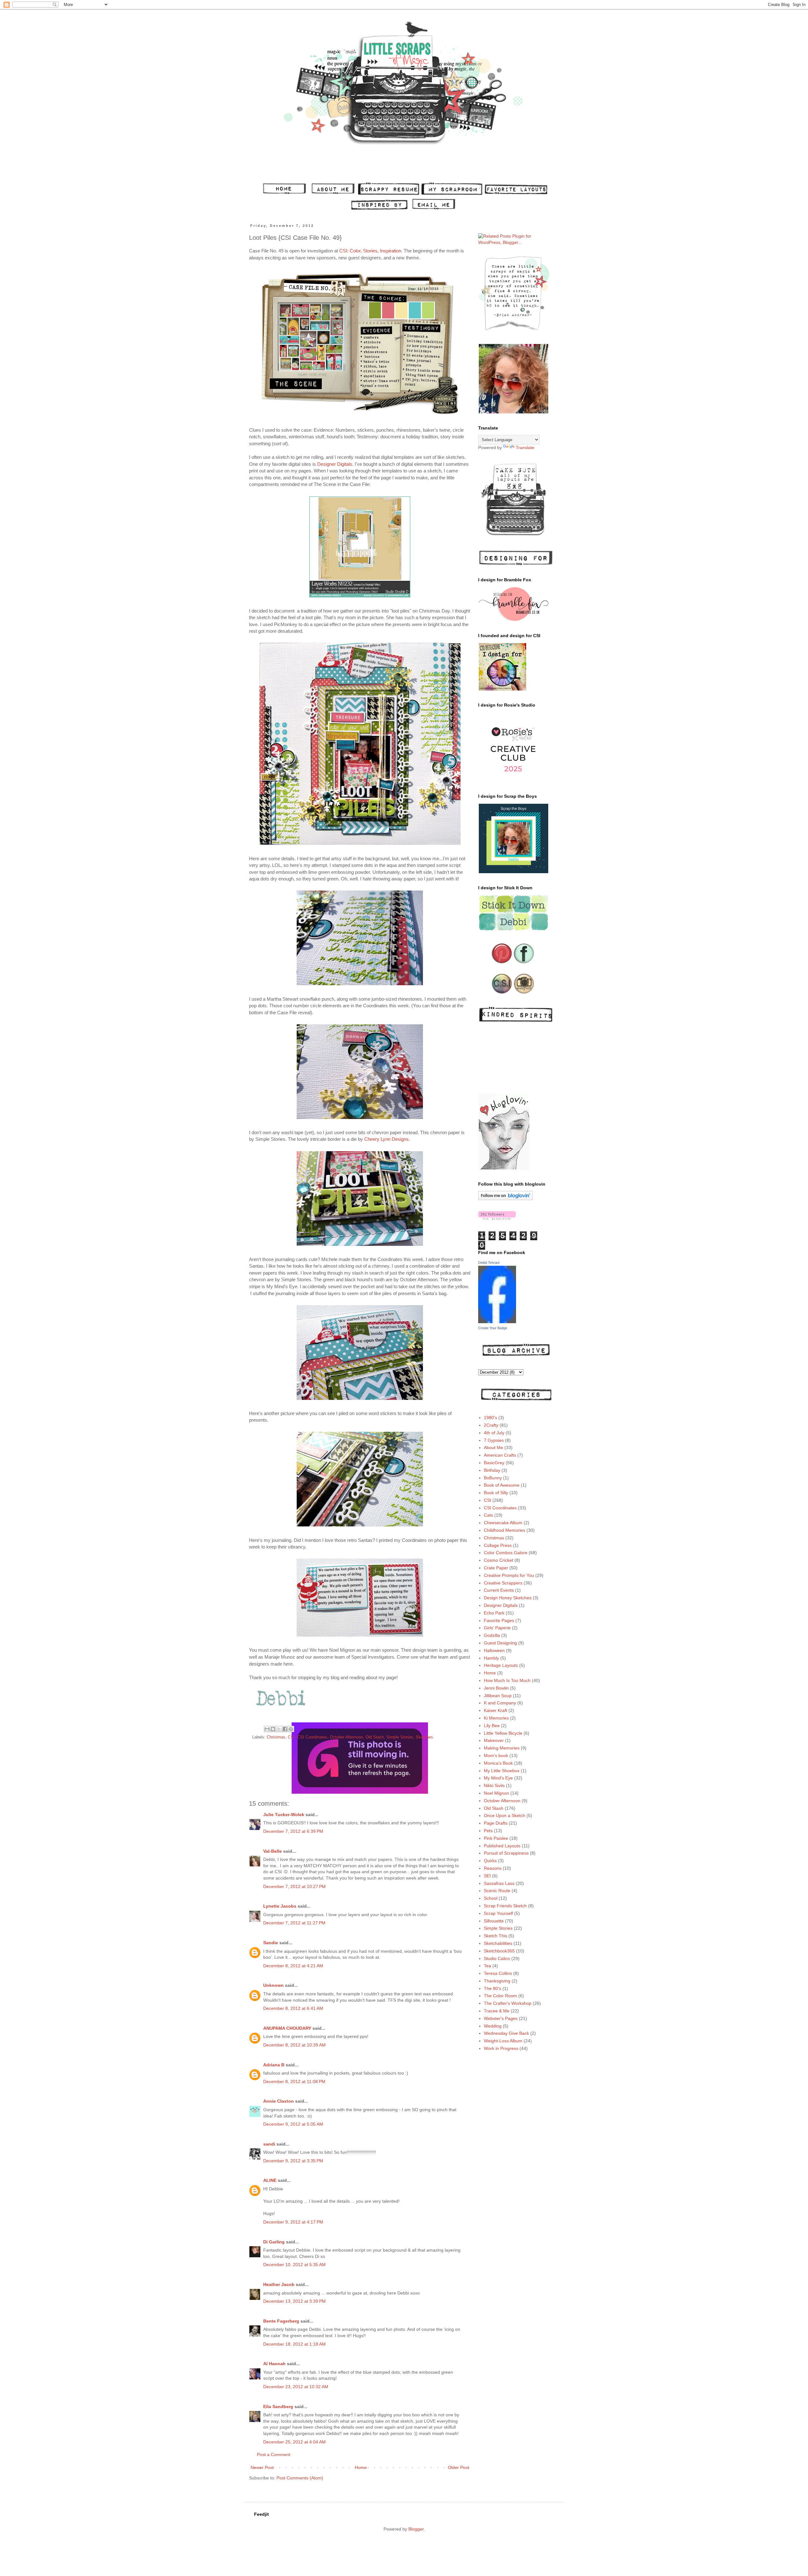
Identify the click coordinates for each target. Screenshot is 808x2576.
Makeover (494, 1740)
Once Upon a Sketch (505, 1815)
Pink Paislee (496, 1838)
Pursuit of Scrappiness (506, 1853)
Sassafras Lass (499, 1883)
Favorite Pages (499, 1620)
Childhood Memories (505, 1530)
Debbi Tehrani (489, 1263)
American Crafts (500, 1455)
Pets (488, 1831)
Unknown (273, 1985)
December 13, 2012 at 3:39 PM (294, 2301)
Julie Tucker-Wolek (284, 1815)
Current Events (499, 1590)
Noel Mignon (496, 1793)
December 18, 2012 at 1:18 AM (294, 2344)
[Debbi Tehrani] (497, 1322)
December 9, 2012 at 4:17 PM (293, 2222)
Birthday (492, 1470)
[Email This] (267, 1729)
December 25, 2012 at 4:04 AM (294, 2442)
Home (361, 2467)
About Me (493, 1448)
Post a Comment (274, 2455)
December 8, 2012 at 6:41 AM (293, 2008)
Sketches (424, 1737)
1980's (490, 1418)
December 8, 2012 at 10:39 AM (294, 2045)
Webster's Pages (501, 2018)
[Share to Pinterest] (291, 1729)
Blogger (416, 2529)
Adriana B (274, 2065)
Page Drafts (496, 1823)
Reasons (493, 1868)
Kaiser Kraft (496, 1710)
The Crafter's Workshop (508, 2003)
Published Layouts (502, 1846)
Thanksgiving (497, 1981)
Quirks (490, 1861)
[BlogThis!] (273, 1729)
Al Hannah (274, 2364)
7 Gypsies (494, 1440)
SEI (487, 1876)
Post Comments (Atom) (300, 2478)
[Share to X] (279, 1729)
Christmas (276, 1737)
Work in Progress (501, 2048)
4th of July (494, 1433)
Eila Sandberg (278, 2407)
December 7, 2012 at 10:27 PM (294, 1886)
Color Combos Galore (506, 1553)
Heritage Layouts (501, 1665)
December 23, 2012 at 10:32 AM (296, 2387)
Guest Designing (500, 1643)
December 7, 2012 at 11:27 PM (294, 1923)
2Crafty (491, 1425)
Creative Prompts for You (509, 1575)
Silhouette (494, 1921)
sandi (269, 2144)
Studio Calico (497, 1958)
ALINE (270, 2180)
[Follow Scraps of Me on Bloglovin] (505, 1199)
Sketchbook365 (499, 1951)
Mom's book (496, 1756)
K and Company (500, 1703)
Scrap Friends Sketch (505, 1906)
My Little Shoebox (502, 1771)
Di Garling (274, 2242)
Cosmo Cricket (499, 1560)
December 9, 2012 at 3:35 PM (293, 2161)
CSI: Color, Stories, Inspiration (370, 251)
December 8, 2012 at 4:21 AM (293, 1966)
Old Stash (375, 1737)
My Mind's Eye (498, 1778)
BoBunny (493, 1478)
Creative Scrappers (503, 1583)
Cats (488, 1515)
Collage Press (498, 1545)
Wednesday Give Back (506, 2033)
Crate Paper (496, 1568)
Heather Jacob (279, 2284)
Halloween (494, 1650)
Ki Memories (496, 1718)
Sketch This (496, 1936)
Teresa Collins (498, 1973)
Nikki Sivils (494, 1785)
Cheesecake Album (503, 1523)
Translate (525, 447)
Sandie (271, 1943)
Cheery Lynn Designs (386, 1139)
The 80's (493, 1988)
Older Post (458, 2467)
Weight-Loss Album (503, 2041)
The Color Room (500, 1996)
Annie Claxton (279, 2101)
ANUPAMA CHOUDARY (287, 2028)
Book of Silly (496, 1493)
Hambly (491, 1658)
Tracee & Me (497, 2011)
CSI (291, 1737)
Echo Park (494, 1613)
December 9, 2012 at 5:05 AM (293, 2124)
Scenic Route (497, 1891)
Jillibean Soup (498, 1696)
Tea (487, 1966)
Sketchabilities (498, 1943)
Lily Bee (492, 1726)
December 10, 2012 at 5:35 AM (294, 2265)
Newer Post (262, 2467)
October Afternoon (346, 1737)
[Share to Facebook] (285, 1729)
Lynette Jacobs (280, 1906)
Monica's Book (498, 1763)
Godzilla (492, 1635)
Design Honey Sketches (508, 1598)
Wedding (493, 2026)
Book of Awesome (502, 1485)
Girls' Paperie (497, 1628)
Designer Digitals (335, 464)
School (491, 1898)
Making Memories (502, 1748)
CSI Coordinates (312, 1737)
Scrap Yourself (498, 1913)
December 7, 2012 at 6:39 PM (293, 1831)
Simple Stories (400, 1737)
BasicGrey (494, 1463)
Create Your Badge (493, 1328)
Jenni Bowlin (496, 1688)
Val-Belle (273, 1851)
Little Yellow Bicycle (503, 1733)
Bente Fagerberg (281, 2321)
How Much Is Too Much (507, 1680)
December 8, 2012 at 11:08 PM (294, 2082)
